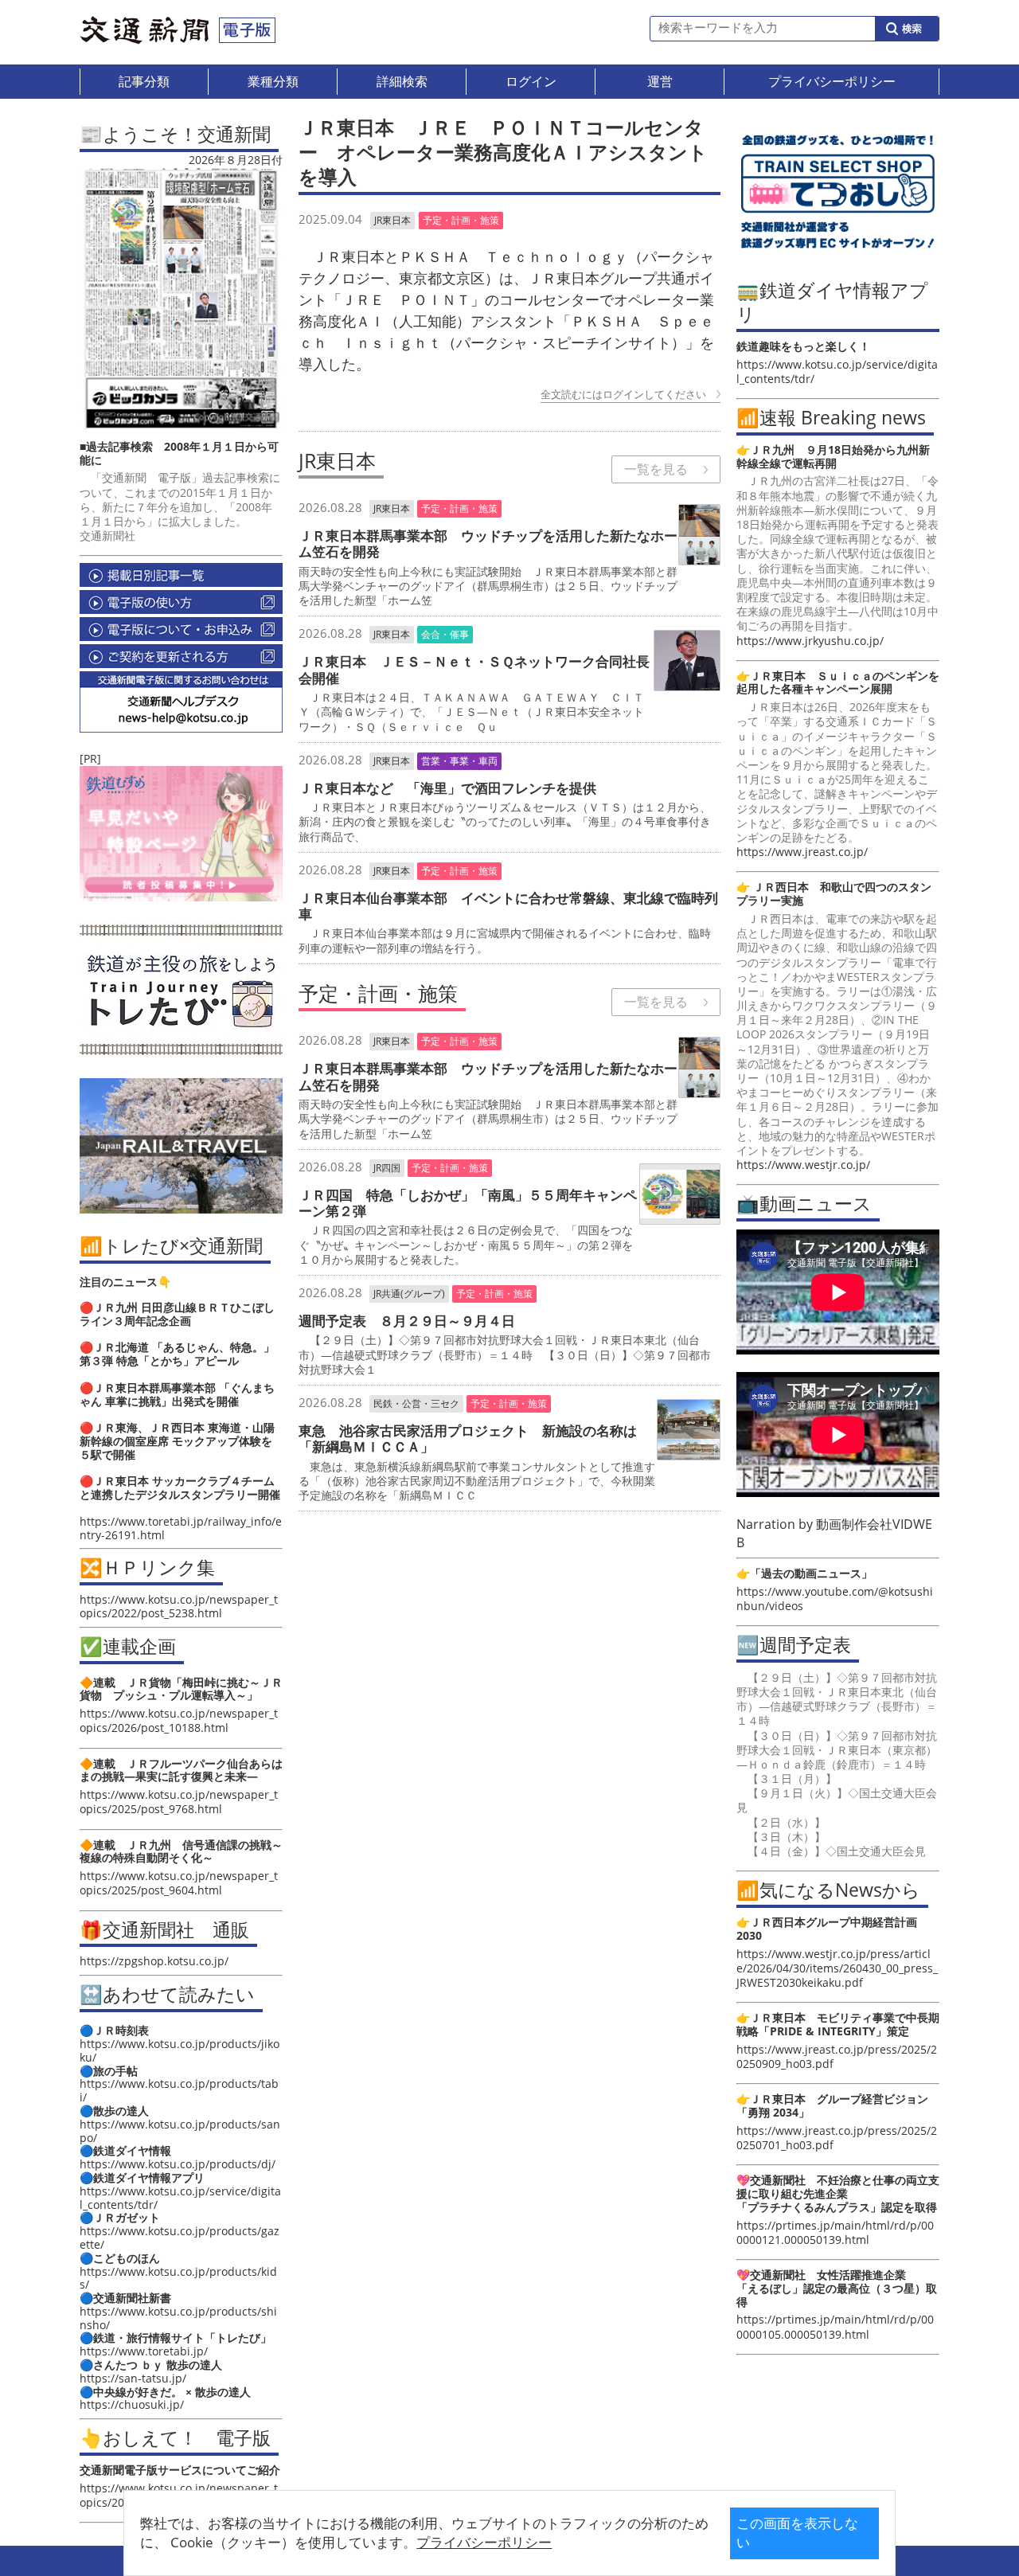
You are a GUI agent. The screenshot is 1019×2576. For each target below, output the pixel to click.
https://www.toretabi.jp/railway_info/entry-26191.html (181, 1528)
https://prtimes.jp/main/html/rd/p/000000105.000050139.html (835, 2326)
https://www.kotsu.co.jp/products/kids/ (178, 2278)
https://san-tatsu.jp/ (133, 2378)
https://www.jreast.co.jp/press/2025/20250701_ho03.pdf (837, 2138)
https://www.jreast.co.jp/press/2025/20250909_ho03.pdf (837, 2056)
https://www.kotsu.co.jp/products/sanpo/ (180, 2131)
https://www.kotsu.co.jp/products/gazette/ (180, 2238)
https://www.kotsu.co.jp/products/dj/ (178, 2164)
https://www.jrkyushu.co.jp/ (810, 641)
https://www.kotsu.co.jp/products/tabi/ (179, 2090)
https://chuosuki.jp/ (132, 2404)
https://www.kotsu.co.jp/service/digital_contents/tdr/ (180, 2198)
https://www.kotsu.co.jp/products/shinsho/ (178, 2318)
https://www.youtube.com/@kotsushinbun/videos (835, 1599)
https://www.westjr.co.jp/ (803, 1165)
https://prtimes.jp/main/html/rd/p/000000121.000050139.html (835, 2232)
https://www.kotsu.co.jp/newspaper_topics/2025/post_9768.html (179, 1802)
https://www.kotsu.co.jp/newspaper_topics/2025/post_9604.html (179, 1883)
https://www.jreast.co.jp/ (802, 852)
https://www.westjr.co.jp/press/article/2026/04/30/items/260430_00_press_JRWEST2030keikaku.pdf (837, 1968)
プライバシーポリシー (484, 2542)
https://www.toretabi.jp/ (144, 2351)
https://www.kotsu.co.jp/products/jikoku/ (180, 2050)
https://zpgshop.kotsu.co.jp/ (154, 1961)
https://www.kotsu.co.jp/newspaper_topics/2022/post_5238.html (179, 1606)
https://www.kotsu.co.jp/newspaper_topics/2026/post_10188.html (179, 1720)
